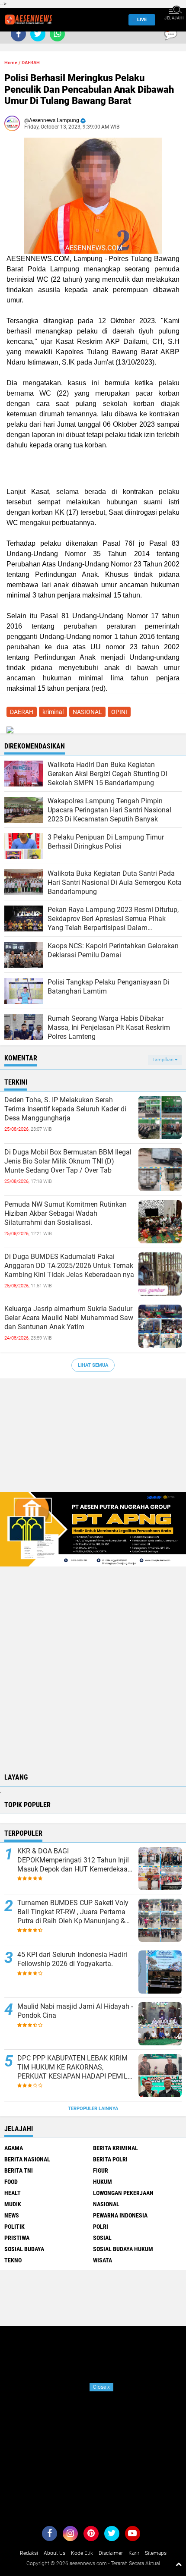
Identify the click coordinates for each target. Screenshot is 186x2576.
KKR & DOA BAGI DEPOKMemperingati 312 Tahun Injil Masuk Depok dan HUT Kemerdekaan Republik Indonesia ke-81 (74, 1860)
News (12, 2215)
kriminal (53, 712)
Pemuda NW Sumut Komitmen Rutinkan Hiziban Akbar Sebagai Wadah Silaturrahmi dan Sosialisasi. (66, 1213)
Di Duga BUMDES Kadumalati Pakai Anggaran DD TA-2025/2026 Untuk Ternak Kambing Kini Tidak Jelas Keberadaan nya (69, 1266)
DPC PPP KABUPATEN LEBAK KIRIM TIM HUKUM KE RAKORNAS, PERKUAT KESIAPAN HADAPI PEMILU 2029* (75, 2067)
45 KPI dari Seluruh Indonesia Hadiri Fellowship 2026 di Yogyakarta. (72, 1959)
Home (11, 63)
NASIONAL (87, 712)
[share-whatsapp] (57, 34)
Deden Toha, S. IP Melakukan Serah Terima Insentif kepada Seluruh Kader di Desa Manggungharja (65, 1109)
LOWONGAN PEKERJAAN (123, 2193)
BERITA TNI (19, 2170)
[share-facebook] (18, 34)
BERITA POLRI (110, 2159)
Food (11, 2182)
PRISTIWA (17, 2238)
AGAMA (14, 2148)
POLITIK (14, 2227)
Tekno (13, 2260)
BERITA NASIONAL (27, 2159)
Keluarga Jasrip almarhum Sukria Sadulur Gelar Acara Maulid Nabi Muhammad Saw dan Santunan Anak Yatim (69, 1318)
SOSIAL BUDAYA (24, 2249)
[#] (93, 1529)
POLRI (101, 2227)
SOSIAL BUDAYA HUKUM (123, 2249)
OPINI (119, 712)
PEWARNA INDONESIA (120, 2215)
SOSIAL (102, 2238)
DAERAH (31, 63)
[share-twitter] (38, 34)
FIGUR (101, 2170)
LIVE (142, 20)
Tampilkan (164, 1060)
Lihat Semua (93, 1365)
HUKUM (103, 2182)
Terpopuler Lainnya (93, 2109)
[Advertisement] (93, 1440)
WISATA (103, 2260)
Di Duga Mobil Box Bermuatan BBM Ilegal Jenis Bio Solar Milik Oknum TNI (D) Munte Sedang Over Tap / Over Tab (68, 1161)
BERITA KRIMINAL (115, 2148)
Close (101, 2387)
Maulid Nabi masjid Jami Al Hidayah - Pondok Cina (75, 2011)
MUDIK (13, 2204)
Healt (13, 2193)
